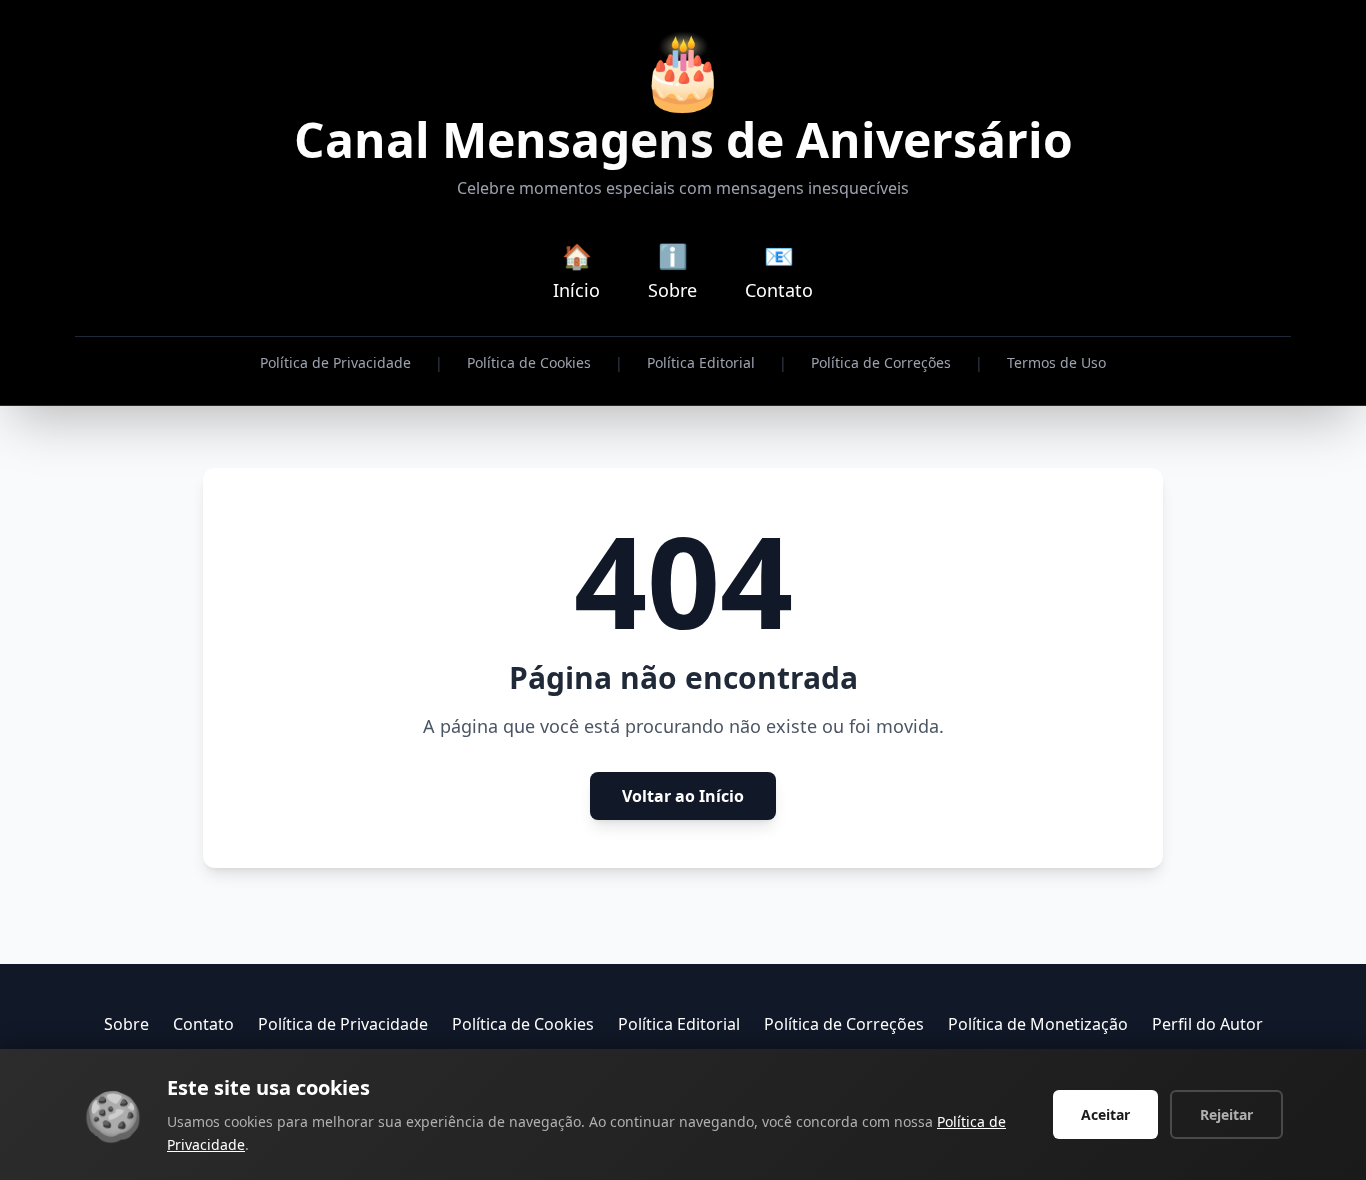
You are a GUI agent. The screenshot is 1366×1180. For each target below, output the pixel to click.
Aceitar (1105, 1114)
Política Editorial (701, 362)
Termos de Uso (1056, 362)
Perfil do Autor (1207, 1024)
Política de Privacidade (335, 362)
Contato (203, 1024)
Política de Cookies (529, 362)
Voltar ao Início (683, 796)
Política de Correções (881, 362)
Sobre (126, 1024)
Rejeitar (1226, 1114)
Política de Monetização (1038, 1024)
